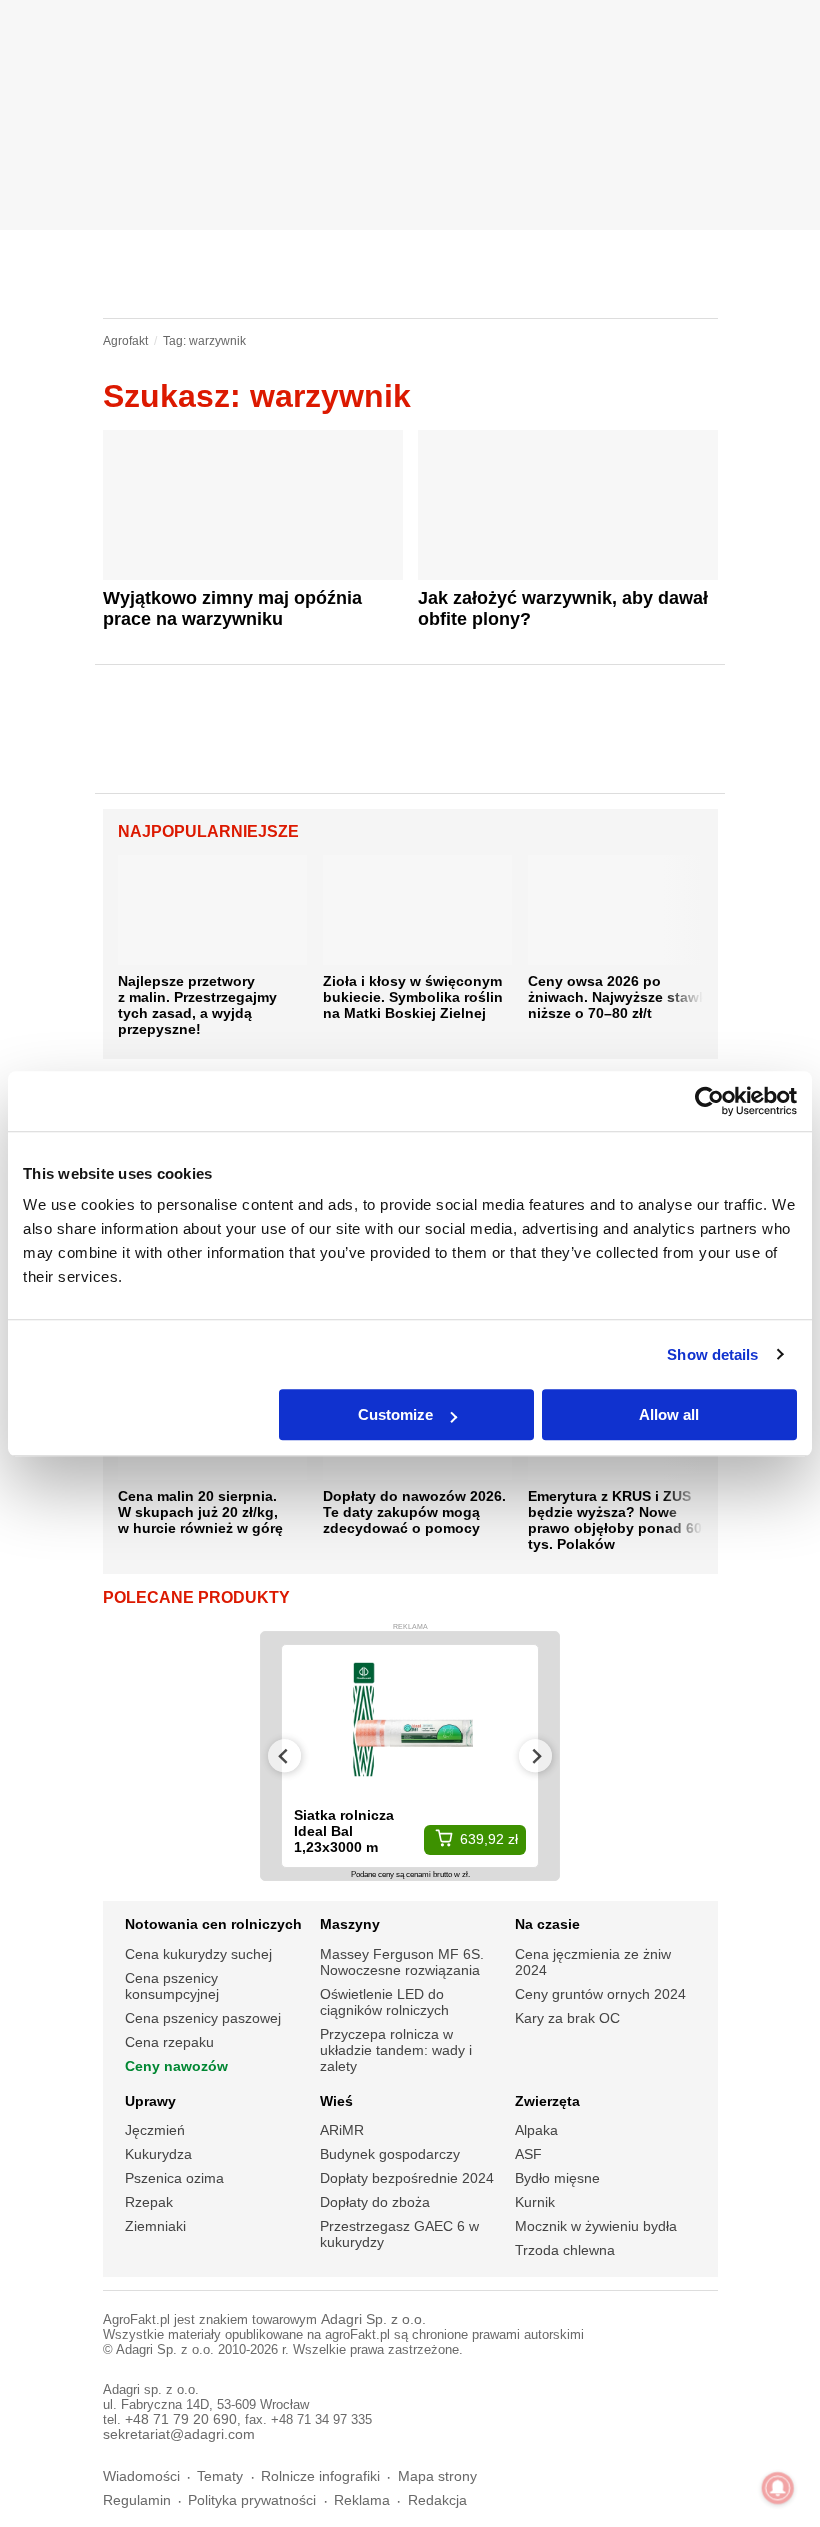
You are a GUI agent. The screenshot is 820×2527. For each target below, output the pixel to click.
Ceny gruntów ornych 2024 (600, 1994)
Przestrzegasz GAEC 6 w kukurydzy (399, 2234)
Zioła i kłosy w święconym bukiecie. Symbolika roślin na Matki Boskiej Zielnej (413, 997)
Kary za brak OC (567, 2018)
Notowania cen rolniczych (213, 1924)
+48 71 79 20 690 (181, 2419)
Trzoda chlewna (565, 2250)
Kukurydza (158, 2154)
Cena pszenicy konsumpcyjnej (172, 1986)
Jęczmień (155, 2130)
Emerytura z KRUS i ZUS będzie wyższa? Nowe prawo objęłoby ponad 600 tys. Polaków (619, 1520)
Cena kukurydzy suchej (198, 1954)
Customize (395, 1414)
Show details (712, 1354)
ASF (528, 2154)
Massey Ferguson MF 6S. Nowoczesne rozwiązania (402, 1962)
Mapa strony (437, 2476)
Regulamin (137, 2500)
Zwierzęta (547, 2101)
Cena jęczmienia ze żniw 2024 (593, 1962)
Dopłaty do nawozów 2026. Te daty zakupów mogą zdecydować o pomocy (414, 1512)
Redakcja (437, 2500)
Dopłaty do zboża (375, 2202)
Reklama (362, 2500)
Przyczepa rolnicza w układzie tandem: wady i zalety (396, 2050)
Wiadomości (141, 2476)
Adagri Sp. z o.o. (373, 2319)
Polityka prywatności (252, 2500)
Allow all (669, 1414)
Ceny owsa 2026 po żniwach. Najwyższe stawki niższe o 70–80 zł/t (619, 997)
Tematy (220, 2476)
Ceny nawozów (176, 2066)
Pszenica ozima (174, 2178)
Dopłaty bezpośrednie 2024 (407, 2178)
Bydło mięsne (557, 2178)
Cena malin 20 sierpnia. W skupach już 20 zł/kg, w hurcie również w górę (200, 1512)
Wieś (336, 2101)
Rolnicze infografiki (320, 2476)
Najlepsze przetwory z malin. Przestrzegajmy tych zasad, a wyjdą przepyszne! (197, 1005)
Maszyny (350, 1924)
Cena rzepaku (169, 2042)
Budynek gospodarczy (390, 2154)
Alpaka (536, 2130)
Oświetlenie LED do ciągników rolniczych (384, 2002)
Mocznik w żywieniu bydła (596, 2226)
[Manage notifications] (778, 2488)
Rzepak (149, 2202)
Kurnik (535, 2202)
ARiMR (342, 2130)
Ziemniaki (155, 2226)
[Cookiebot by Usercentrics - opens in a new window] (709, 1101)
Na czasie (547, 1924)
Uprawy (150, 2101)
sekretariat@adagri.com (179, 2434)
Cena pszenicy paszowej (203, 2018)
